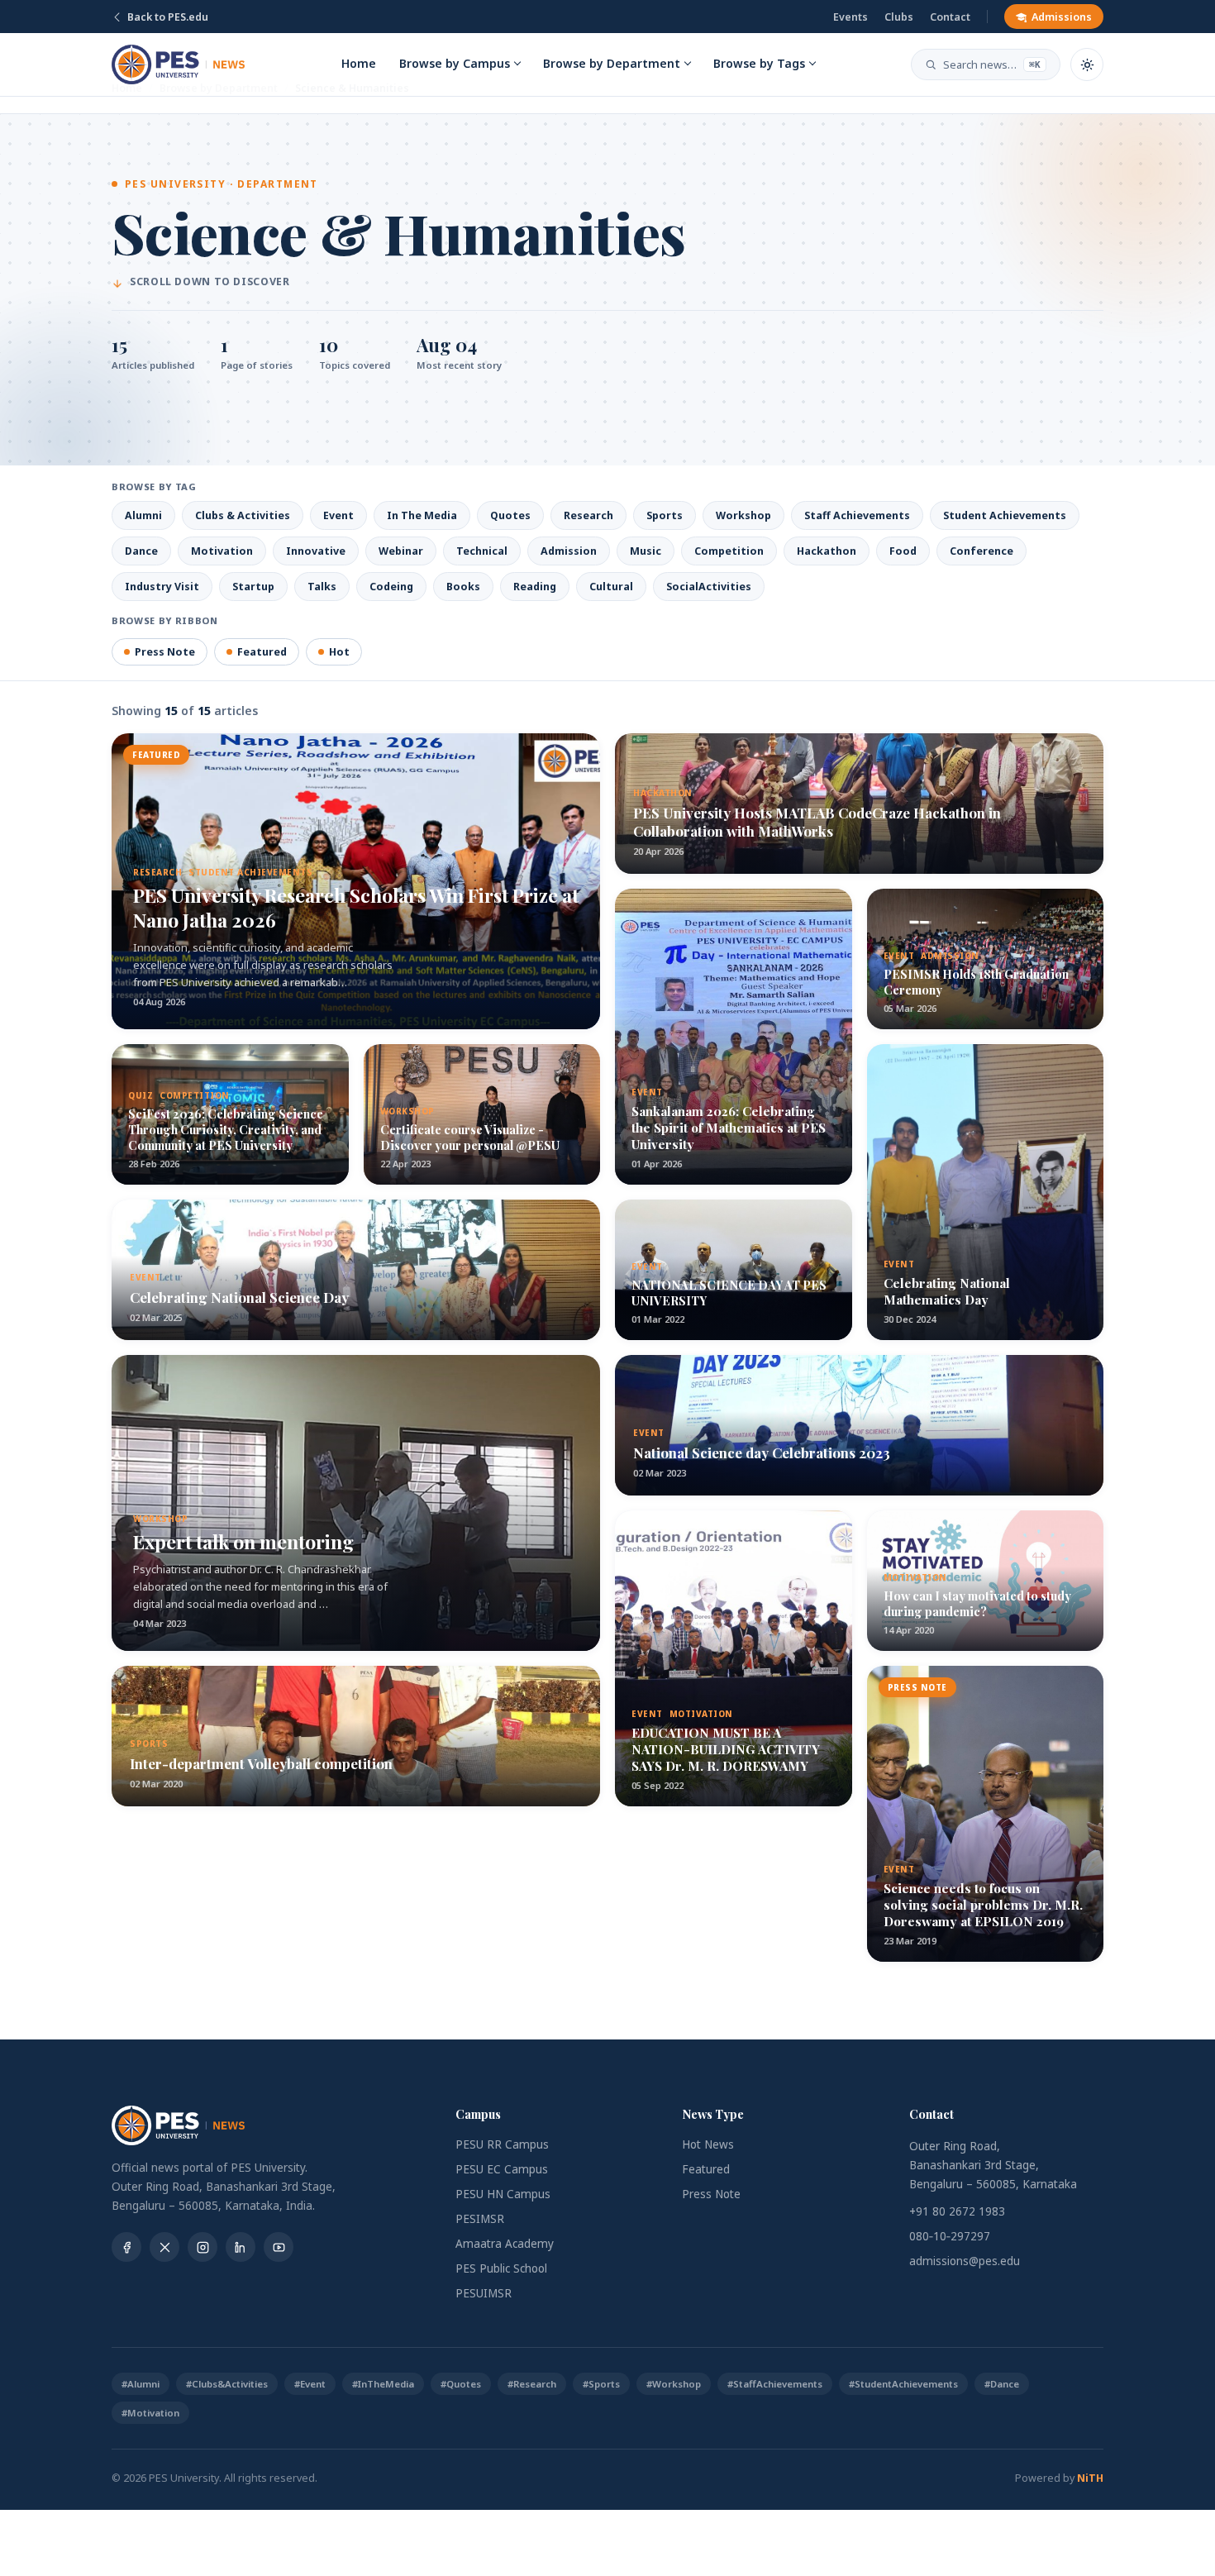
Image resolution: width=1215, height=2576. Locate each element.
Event (338, 515)
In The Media (422, 515)
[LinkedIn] (241, 2247)
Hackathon (827, 551)
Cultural (611, 587)
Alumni (143, 515)
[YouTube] (279, 2247)
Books (463, 587)
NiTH (1090, 2478)
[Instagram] (202, 2247)
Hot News (708, 2144)
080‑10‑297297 (950, 2236)
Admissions (1062, 17)
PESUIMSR (484, 2293)
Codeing (391, 587)
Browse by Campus (455, 63)
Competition (729, 551)
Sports (665, 515)
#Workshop (674, 2384)
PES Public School (501, 2268)
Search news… (992, 64)
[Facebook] (126, 2247)
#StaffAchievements (775, 2384)
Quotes (510, 515)
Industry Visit (162, 587)
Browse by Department (612, 63)
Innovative (316, 551)
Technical (482, 551)
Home (359, 63)
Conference (982, 551)
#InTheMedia (383, 2384)
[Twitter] (164, 2247)
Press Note (165, 652)
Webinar (401, 551)
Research (588, 515)
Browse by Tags (759, 63)
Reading (535, 587)
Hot (339, 652)
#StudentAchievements (903, 2384)
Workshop (743, 515)
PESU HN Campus (503, 2194)
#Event (310, 2384)
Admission (569, 551)
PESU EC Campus (502, 2169)
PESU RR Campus (502, 2144)
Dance (141, 551)
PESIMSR (480, 2219)
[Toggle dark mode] (1087, 64)
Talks (322, 587)
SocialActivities (709, 587)
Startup (253, 587)
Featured (262, 652)
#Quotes (461, 2384)
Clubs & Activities (243, 515)
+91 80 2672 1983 (957, 2211)
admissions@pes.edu (965, 2261)
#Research (532, 2384)
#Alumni (141, 2384)
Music (646, 551)
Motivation (222, 551)
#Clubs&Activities (227, 2384)
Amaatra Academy (505, 2244)
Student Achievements (1005, 515)
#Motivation (150, 2413)
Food (903, 551)
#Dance (1002, 2384)
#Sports (601, 2384)
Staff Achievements (857, 515)
